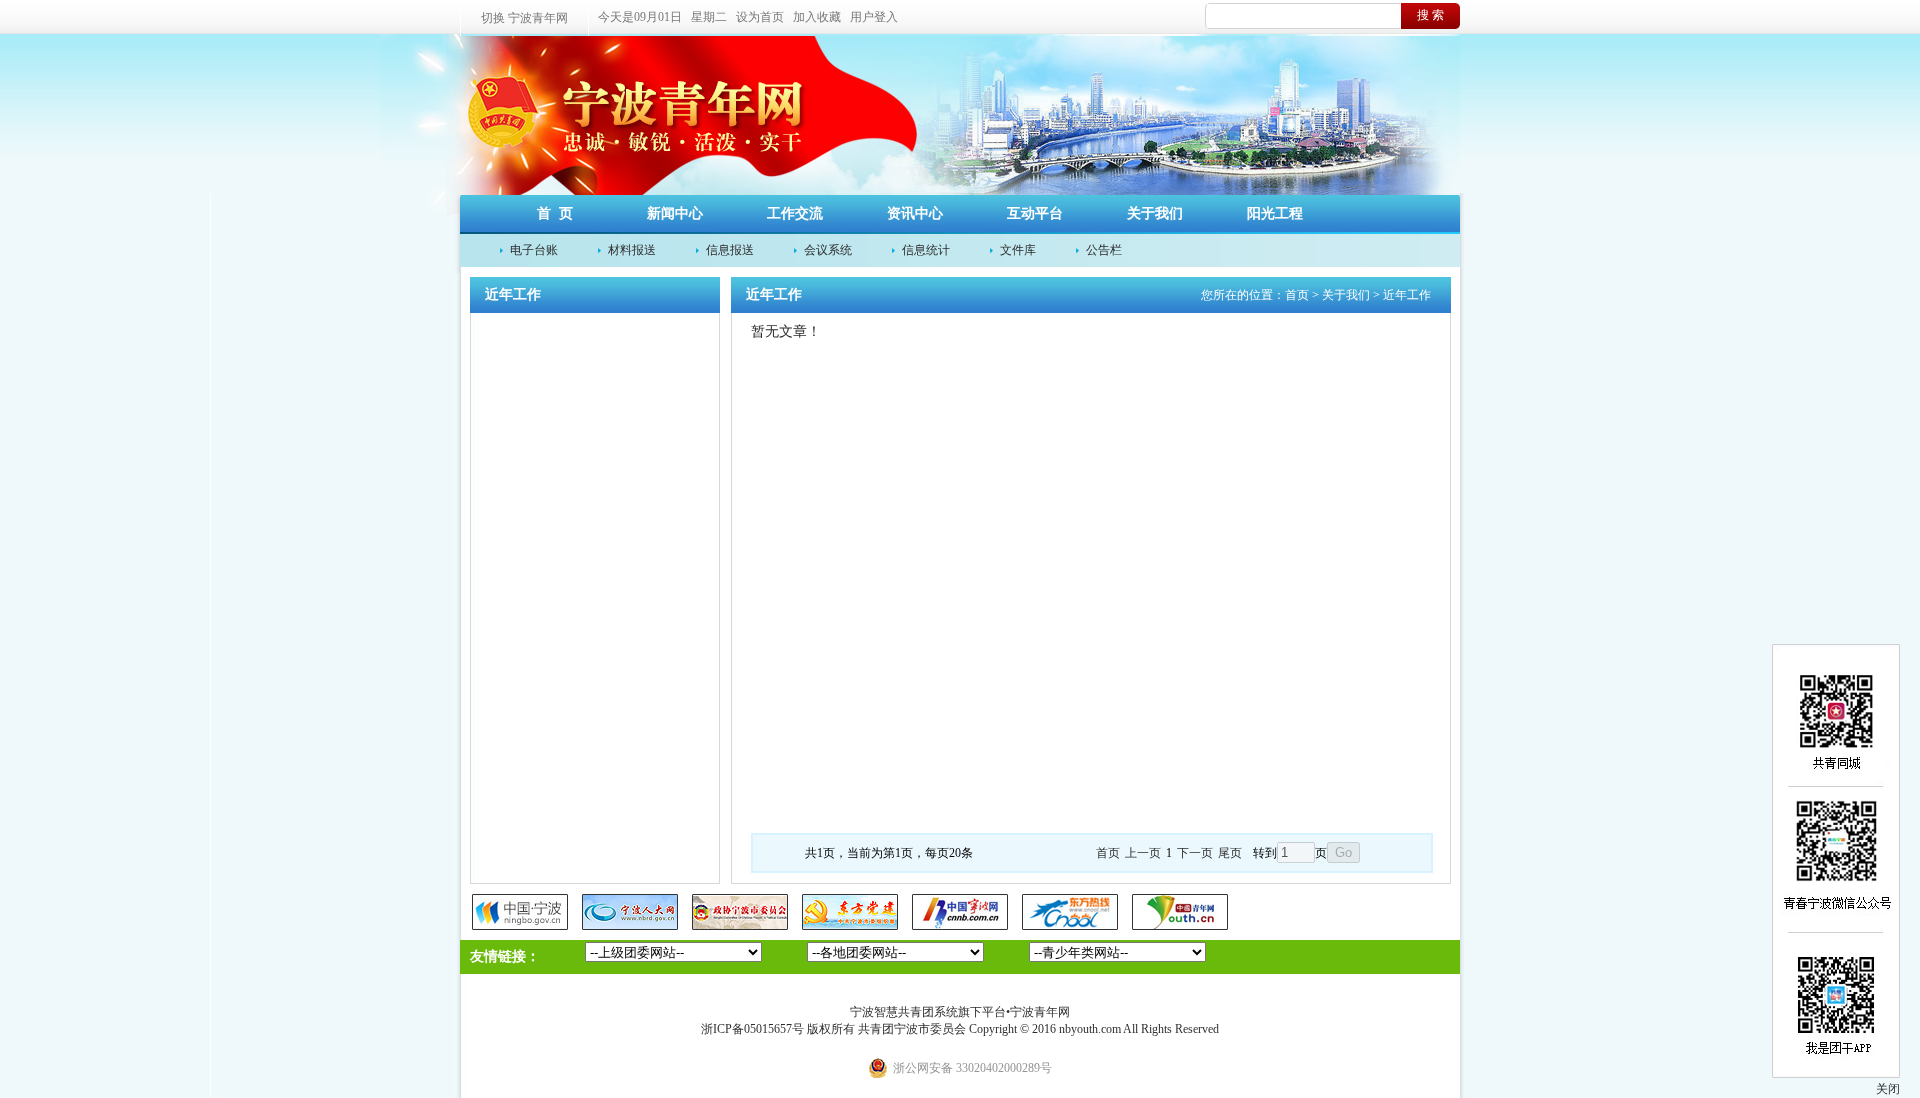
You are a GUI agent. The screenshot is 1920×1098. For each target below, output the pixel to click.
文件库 (1018, 250)
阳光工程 (1275, 213)
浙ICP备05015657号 (752, 1029)
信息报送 (730, 250)
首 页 (555, 213)
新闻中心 (675, 213)
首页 (1297, 295)
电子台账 (534, 250)
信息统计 (926, 250)
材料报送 (632, 250)
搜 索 (1430, 15)
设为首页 (760, 17)
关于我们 (1155, 213)
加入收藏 (817, 17)
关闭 (1888, 1089)
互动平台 (1035, 213)
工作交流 (795, 213)
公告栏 (1104, 250)
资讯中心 (915, 213)
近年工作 (1407, 295)
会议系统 (828, 250)
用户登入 (874, 17)
